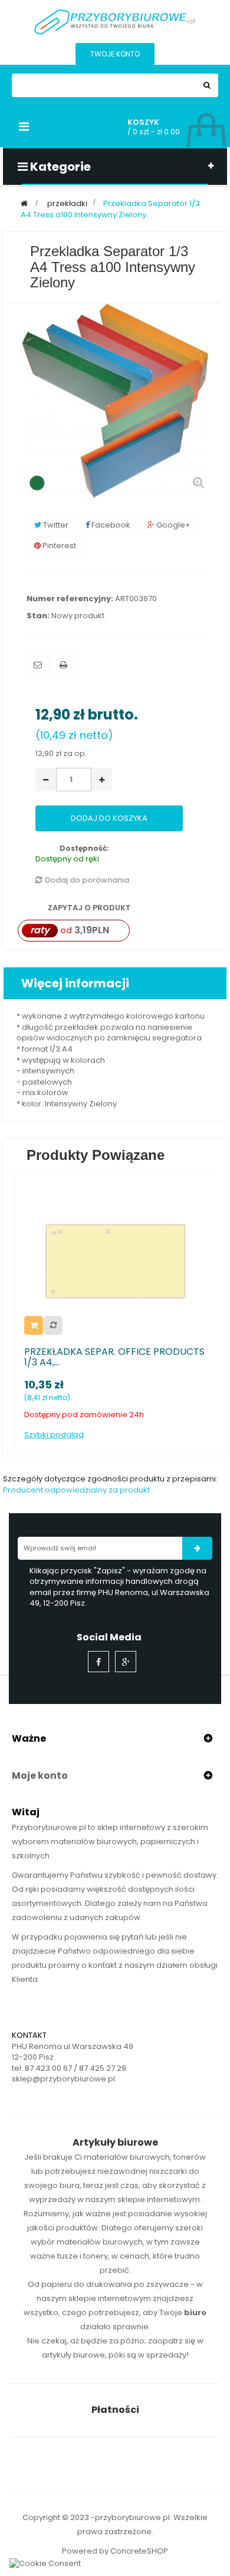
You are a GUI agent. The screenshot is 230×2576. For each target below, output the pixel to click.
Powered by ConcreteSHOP (115, 2551)
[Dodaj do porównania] (53, 1325)
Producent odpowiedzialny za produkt (76, 1490)
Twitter (55, 525)
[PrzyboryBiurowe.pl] (115, 21)
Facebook (110, 525)
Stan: (38, 616)
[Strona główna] (24, 203)
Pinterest (58, 546)
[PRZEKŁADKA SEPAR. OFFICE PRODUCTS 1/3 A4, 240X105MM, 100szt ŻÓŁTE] (116, 1260)
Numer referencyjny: (70, 599)
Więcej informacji (75, 983)
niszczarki (168, 2171)
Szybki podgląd (54, 1435)
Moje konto (40, 1776)
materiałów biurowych (127, 2157)
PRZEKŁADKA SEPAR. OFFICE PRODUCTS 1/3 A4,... (114, 1357)
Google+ (172, 525)
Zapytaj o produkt (88, 908)
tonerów (190, 2157)
